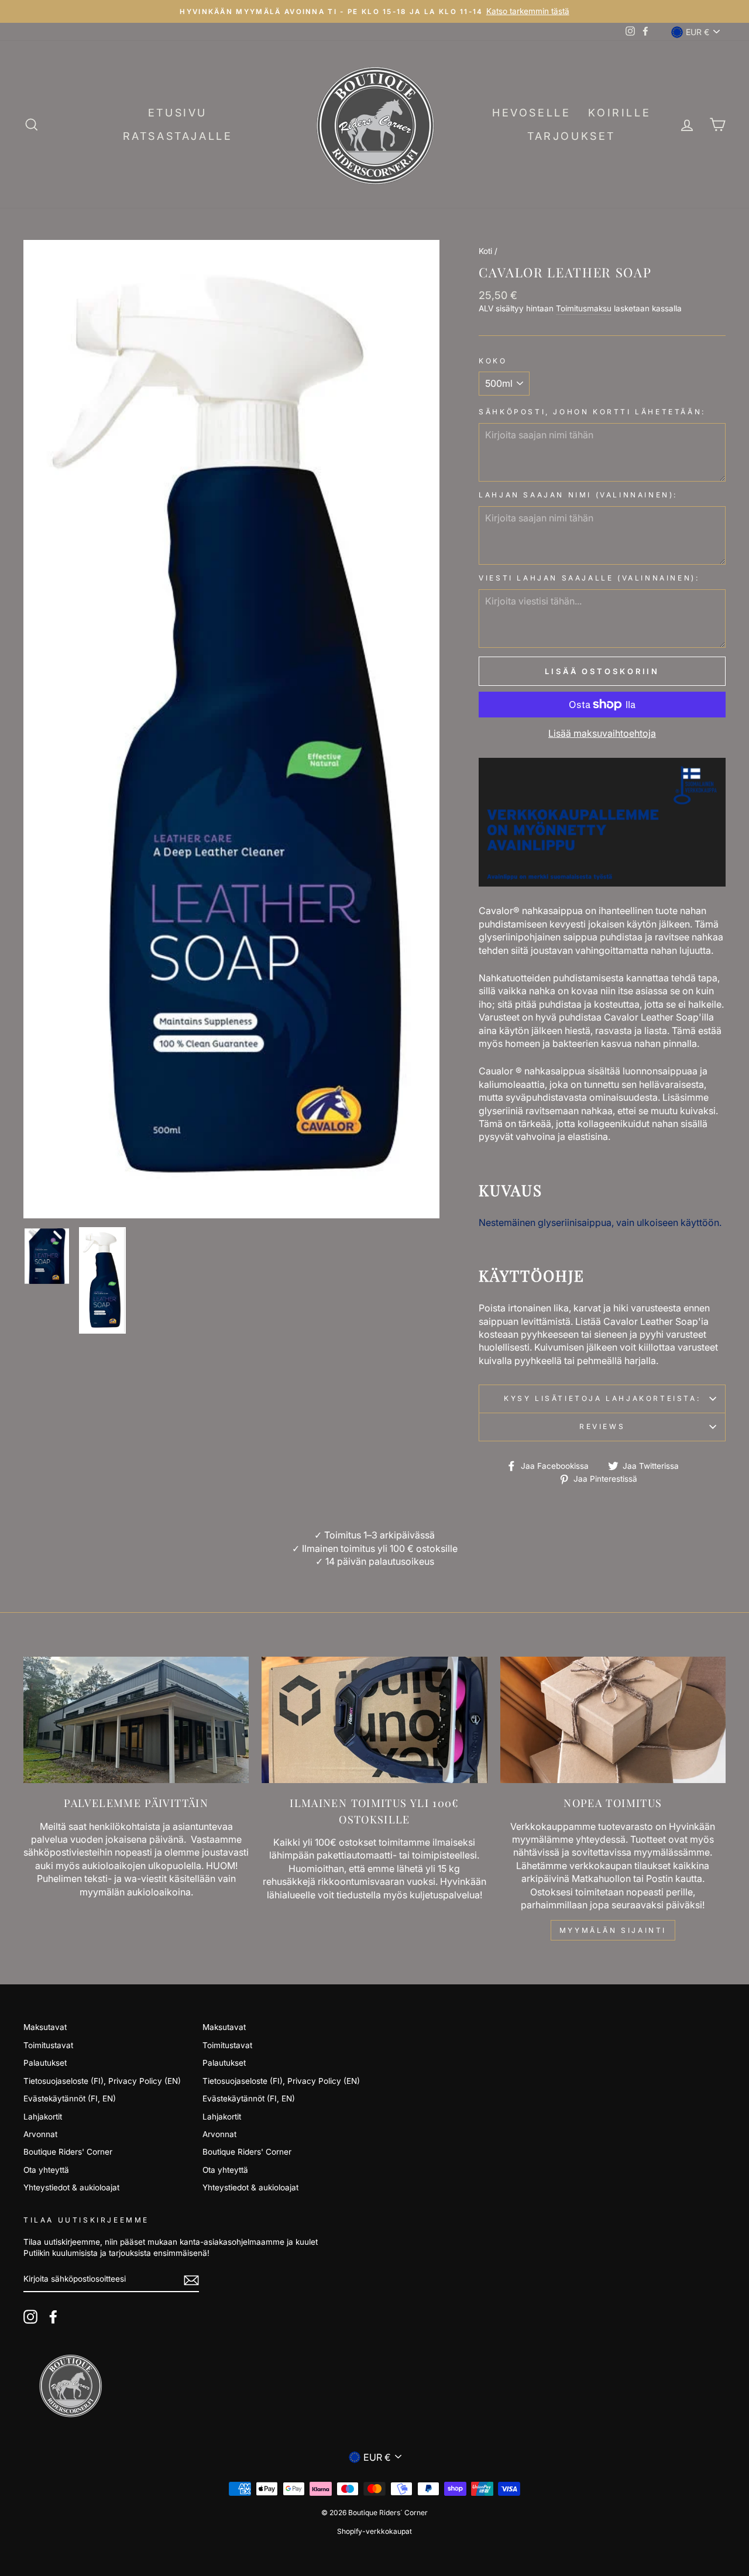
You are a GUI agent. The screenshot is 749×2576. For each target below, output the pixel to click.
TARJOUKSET (571, 136)
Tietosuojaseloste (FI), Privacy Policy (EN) (102, 2081)
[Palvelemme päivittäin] (136, 1720)
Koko (493, 361)
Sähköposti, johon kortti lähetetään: (592, 412)
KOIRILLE (619, 113)
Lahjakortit (43, 2117)
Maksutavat (45, 2027)
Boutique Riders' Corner (68, 2152)
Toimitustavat (48, 2045)
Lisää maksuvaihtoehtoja (602, 733)
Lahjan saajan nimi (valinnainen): (578, 495)
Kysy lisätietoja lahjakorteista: (602, 1398)
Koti (485, 251)
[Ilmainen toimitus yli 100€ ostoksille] (374, 1720)
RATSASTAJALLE (178, 136)
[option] (232, 729)
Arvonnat (40, 2134)
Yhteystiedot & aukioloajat (71, 2187)
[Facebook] (53, 2317)
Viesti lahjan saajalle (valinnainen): (589, 578)
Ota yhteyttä (46, 2170)
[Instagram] (30, 2317)
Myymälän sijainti (613, 1930)
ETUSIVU (178, 113)
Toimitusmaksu (584, 308)
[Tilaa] (191, 2280)
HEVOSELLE (531, 113)
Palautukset (45, 2063)
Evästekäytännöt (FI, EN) (70, 2098)
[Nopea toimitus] (613, 1720)
